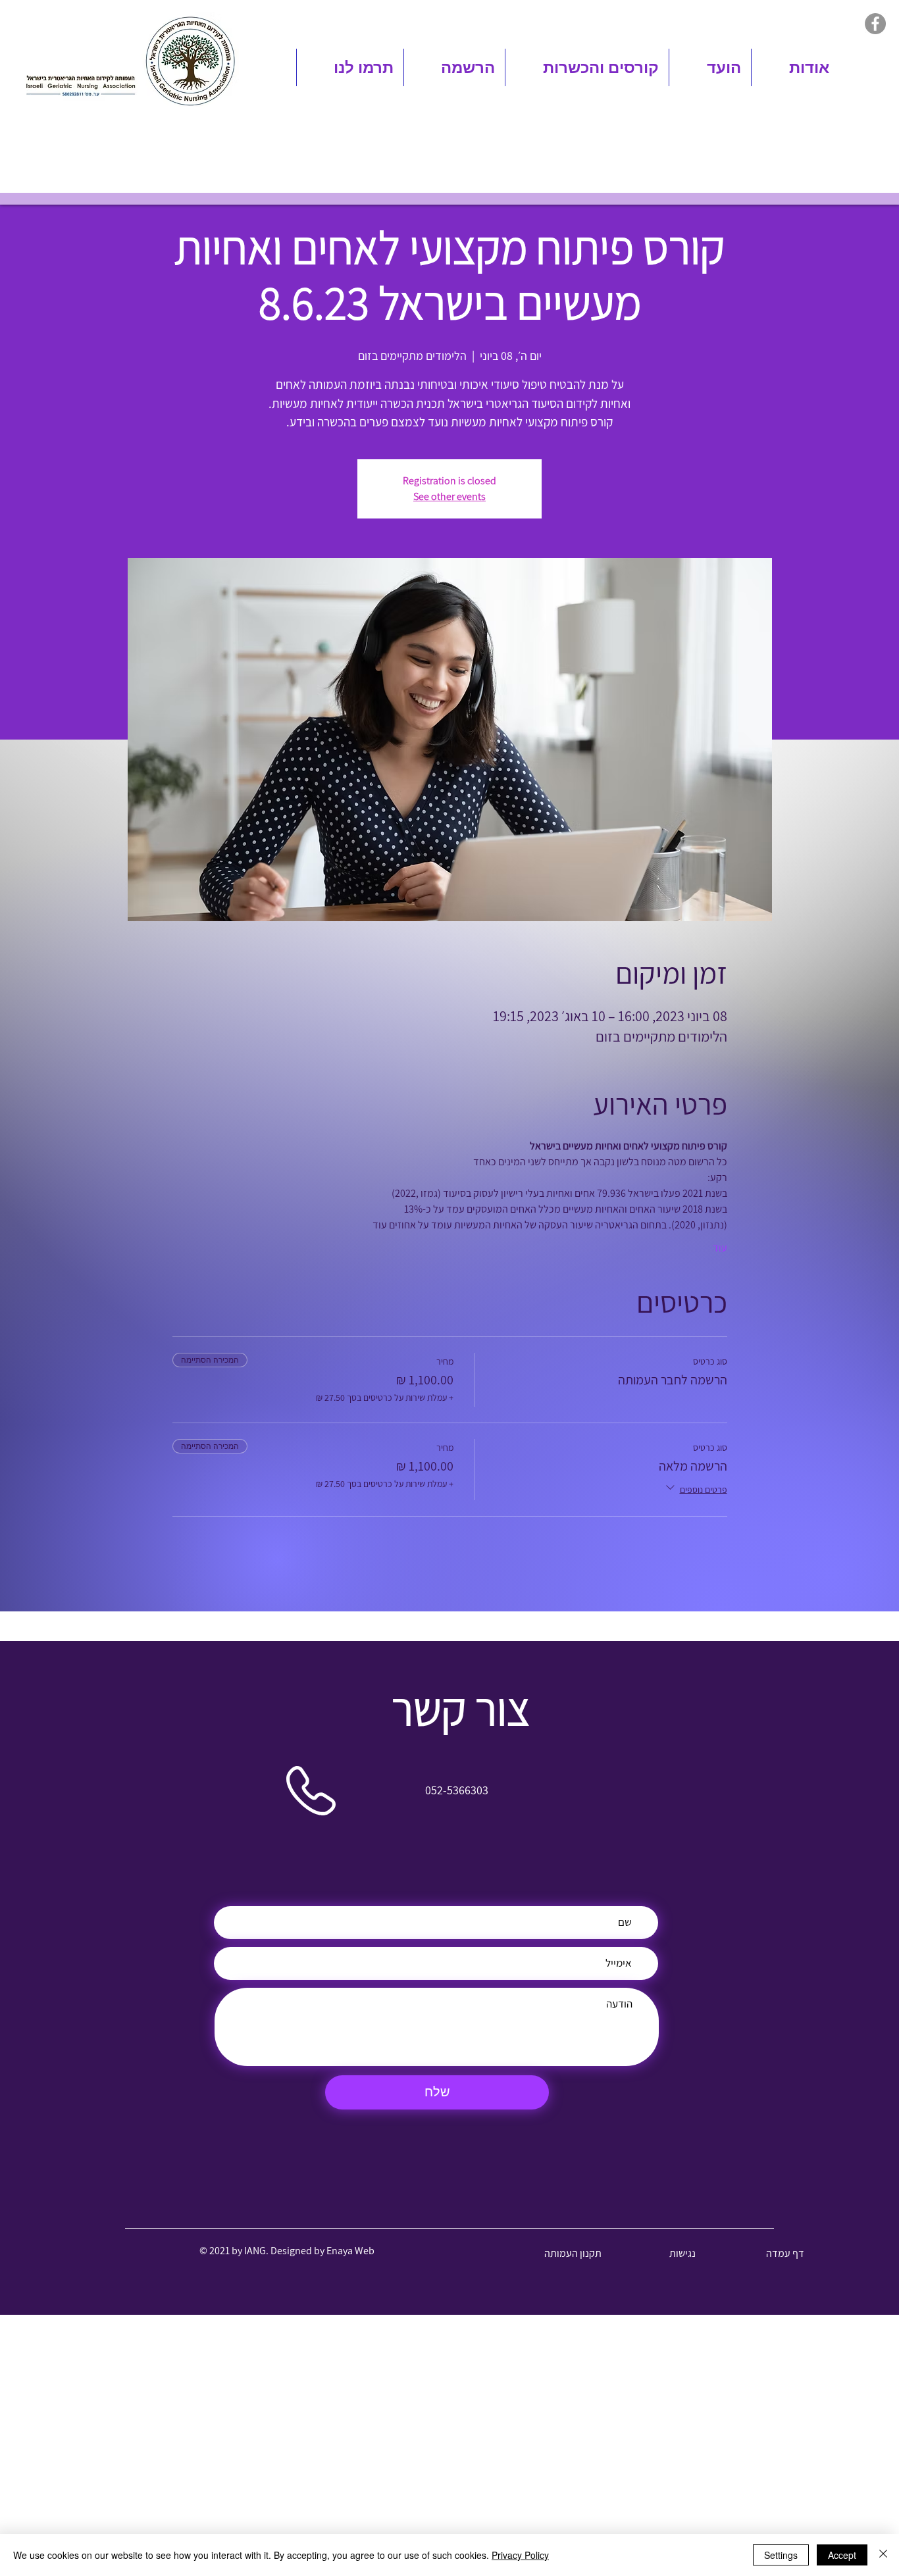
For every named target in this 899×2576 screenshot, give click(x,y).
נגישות (682, 2253)
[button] (795, 67)
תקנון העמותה (573, 2253)
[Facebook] (875, 24)
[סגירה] (883, 2555)
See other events (449, 496)
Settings (781, 2555)
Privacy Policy (520, 2555)
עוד (720, 1248)
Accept (842, 2555)
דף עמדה (785, 2253)
